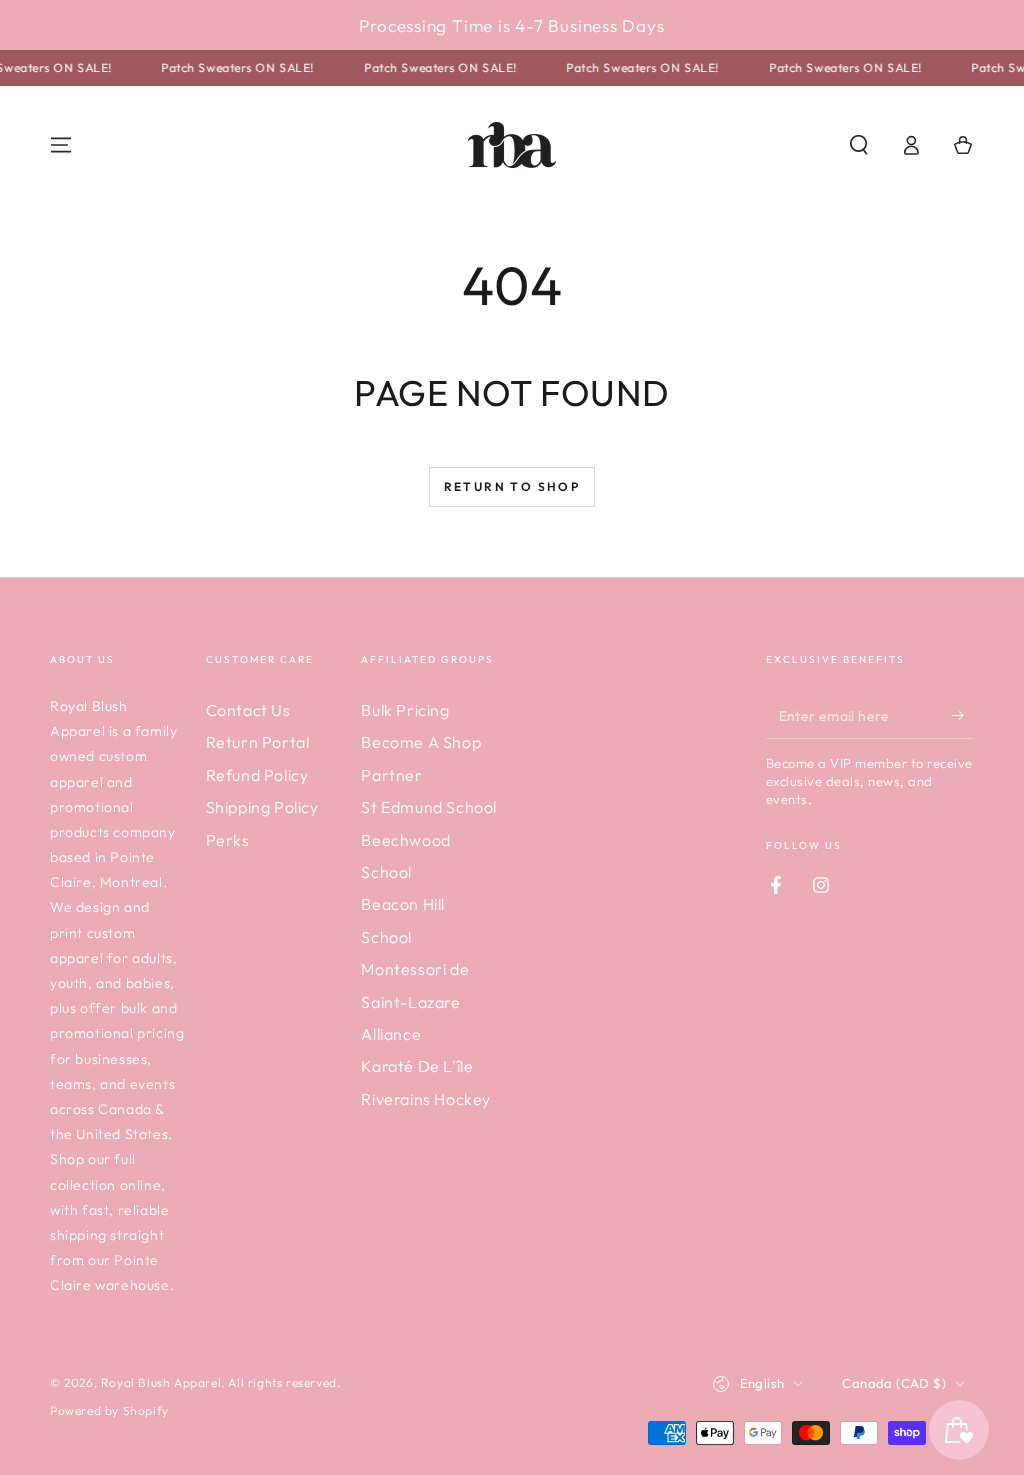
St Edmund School (429, 807)
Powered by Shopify (109, 1410)
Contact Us (248, 710)
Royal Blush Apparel (161, 1382)
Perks (228, 840)
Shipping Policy (262, 807)
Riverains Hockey (426, 1099)
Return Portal (258, 742)
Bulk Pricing (405, 710)
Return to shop (512, 486)
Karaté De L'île (417, 1066)
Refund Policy (257, 775)
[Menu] (61, 145)
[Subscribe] (962, 716)
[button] (859, 145)
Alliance (391, 1034)
